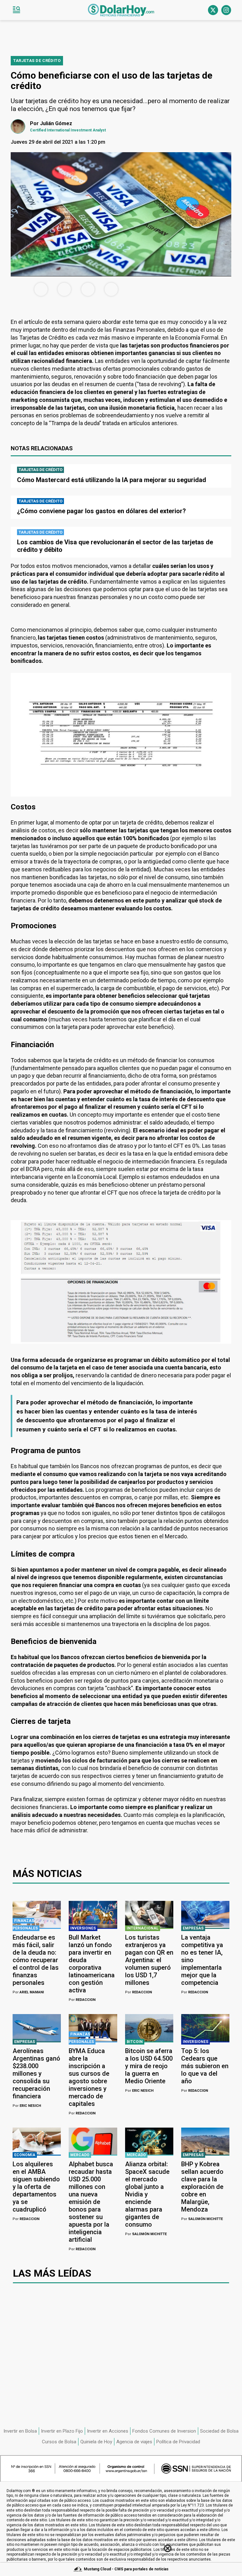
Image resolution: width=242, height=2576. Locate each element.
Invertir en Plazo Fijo (62, 2431)
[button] (16, 10)
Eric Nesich (27, 2106)
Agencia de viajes (134, 2442)
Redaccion (82, 2000)
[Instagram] (226, 10)
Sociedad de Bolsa (219, 2431)
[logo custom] (121, 10)
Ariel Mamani (28, 1992)
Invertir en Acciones (108, 2431)
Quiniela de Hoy (96, 2442)
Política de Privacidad (178, 2442)
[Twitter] (213, 10)
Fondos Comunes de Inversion (164, 2431)
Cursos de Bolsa (59, 2442)
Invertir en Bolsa (20, 2431)
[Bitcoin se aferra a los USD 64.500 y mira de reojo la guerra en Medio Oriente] (149, 2028)
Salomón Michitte (146, 2234)
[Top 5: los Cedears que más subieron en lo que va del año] (205, 2028)
